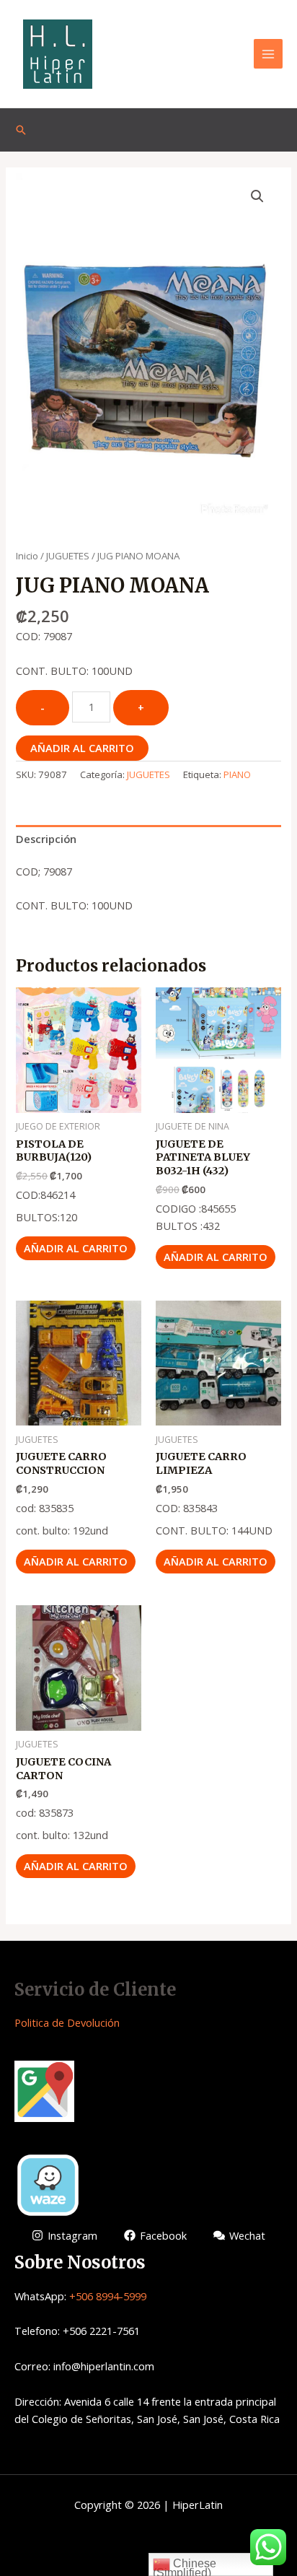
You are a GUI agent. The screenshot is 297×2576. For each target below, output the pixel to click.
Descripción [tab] (46, 839)
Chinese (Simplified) (185, 2567)
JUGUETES (68, 556)
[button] (257, 196)
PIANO (237, 774)
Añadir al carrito (82, 748)
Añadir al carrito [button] (76, 1248)
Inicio (27, 556)
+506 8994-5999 (108, 2296)
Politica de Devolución (67, 2022)
